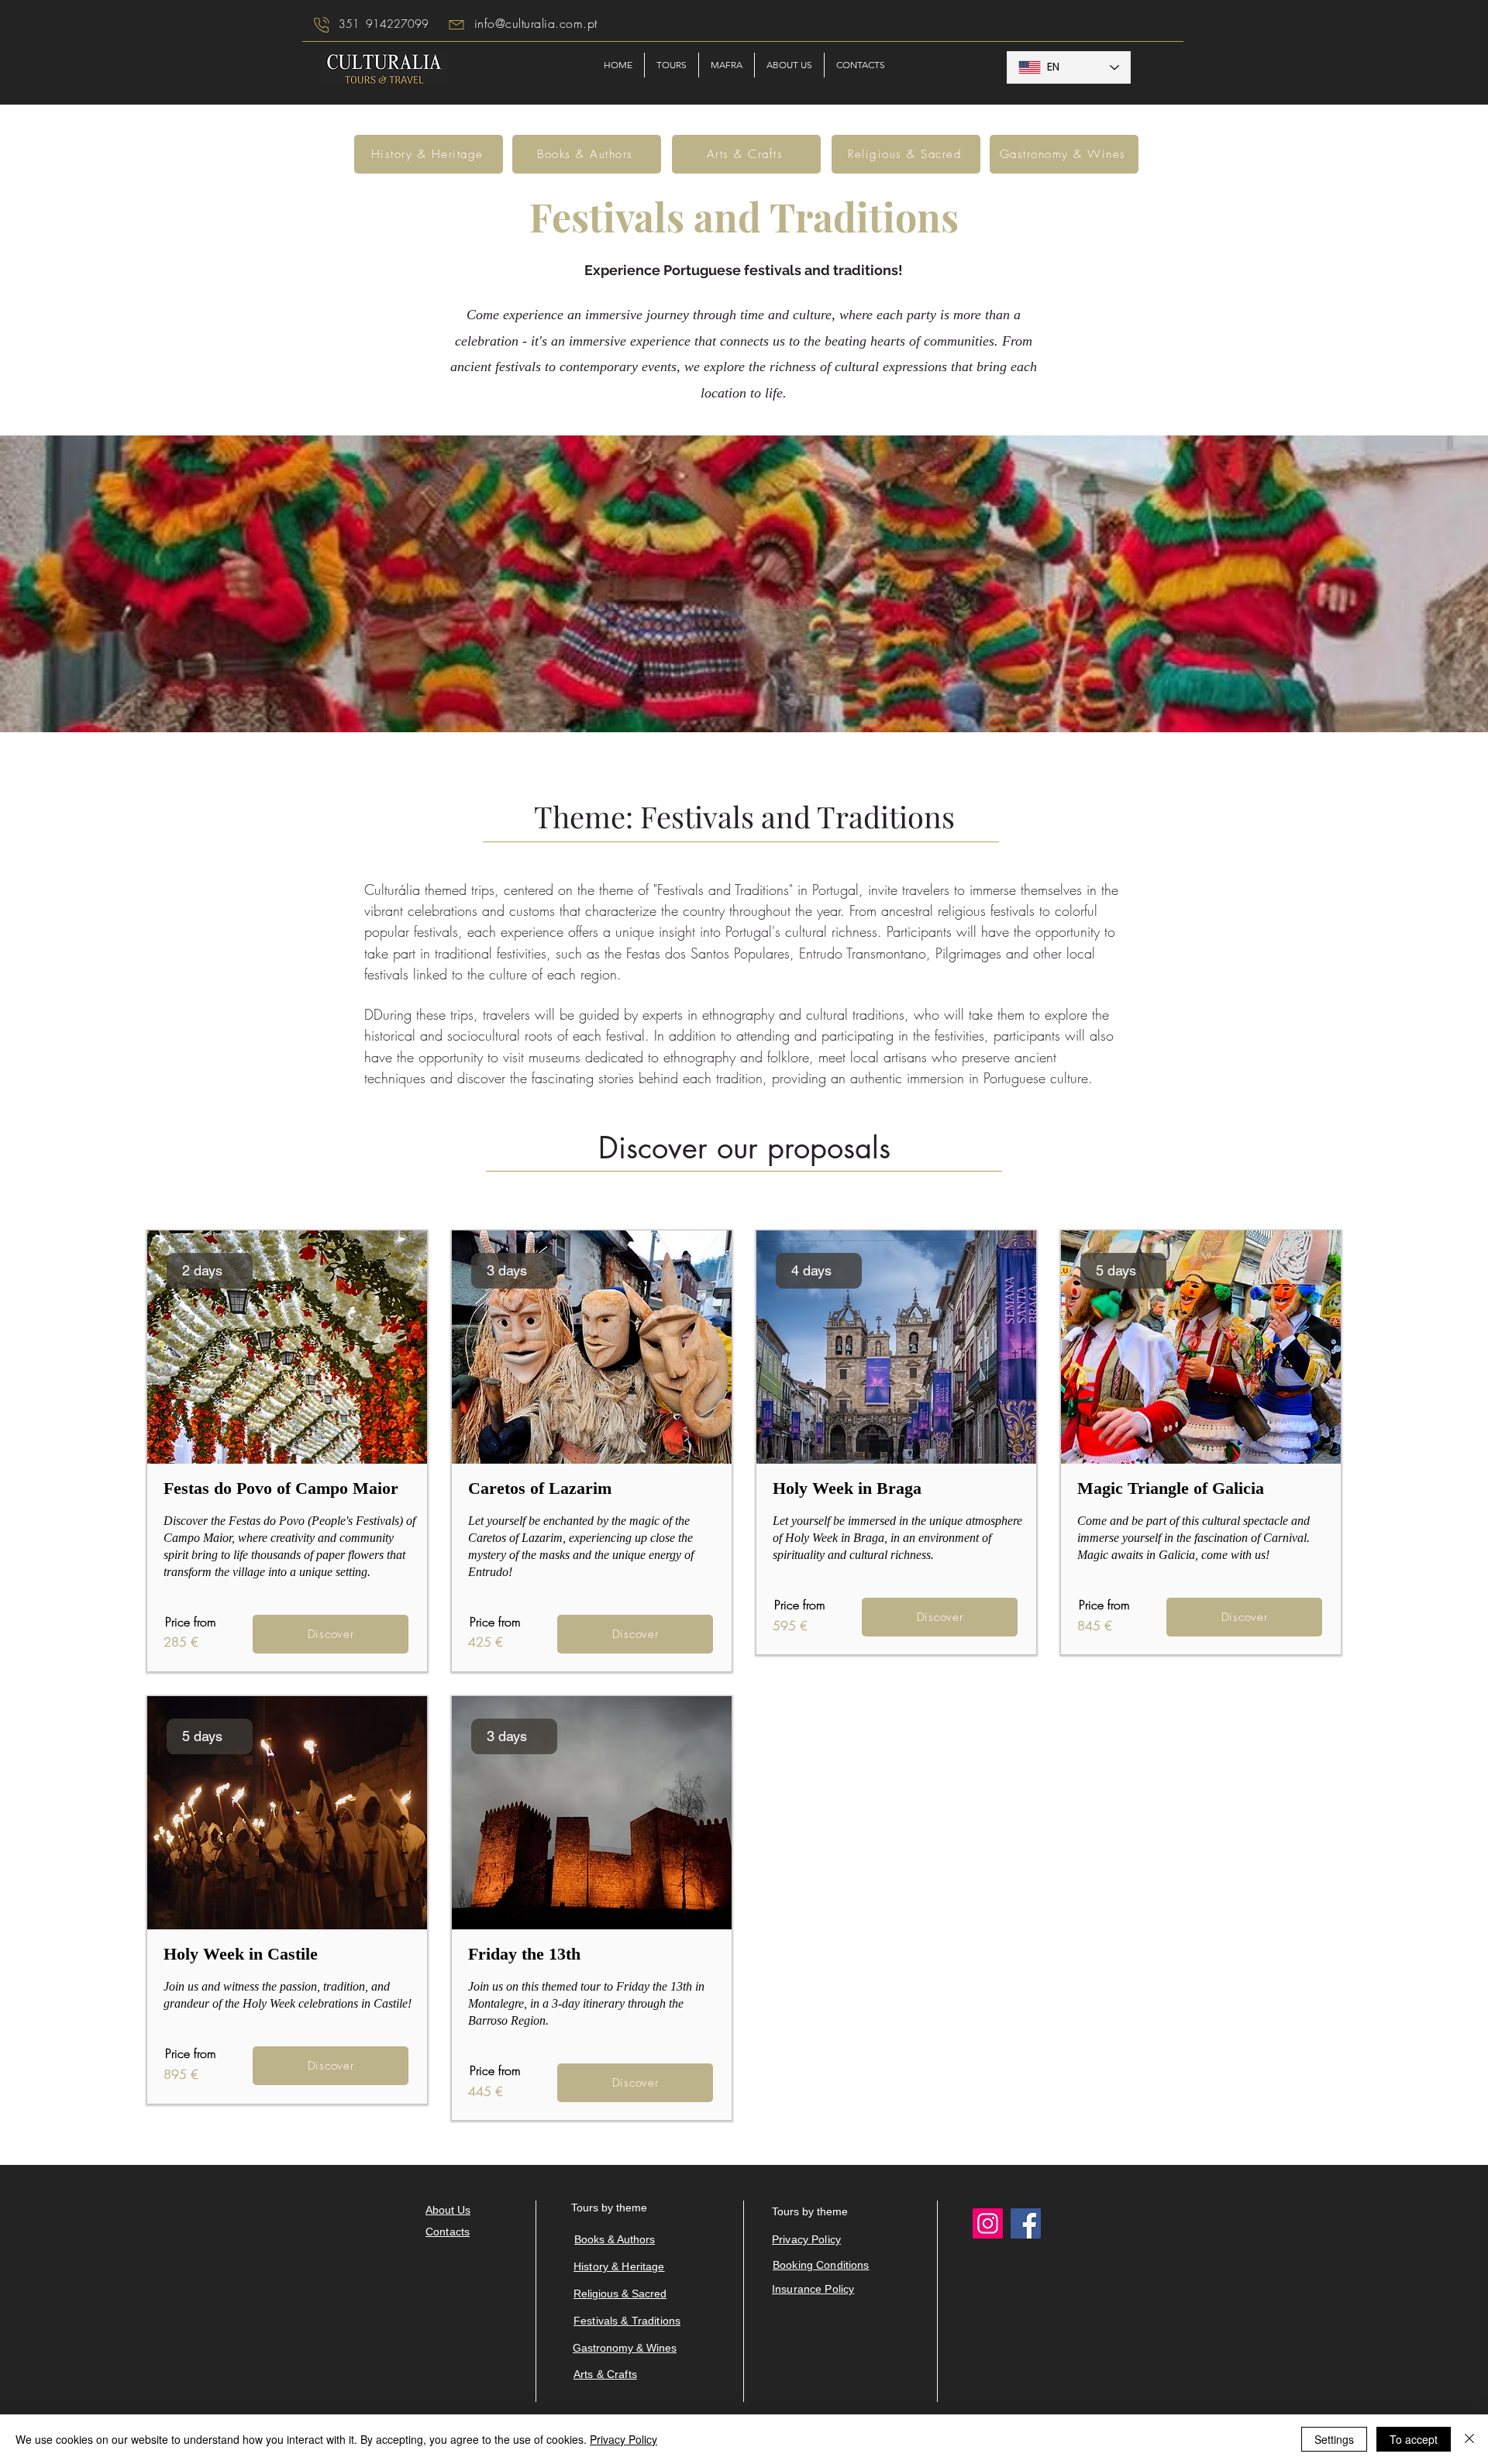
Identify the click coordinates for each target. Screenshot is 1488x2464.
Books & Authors (615, 2239)
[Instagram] (988, 2223)
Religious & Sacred (620, 2294)
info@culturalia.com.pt (536, 23)
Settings (1334, 2439)
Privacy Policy (623, 2439)
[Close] (1469, 2439)
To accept (1414, 2439)
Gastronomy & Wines (625, 2348)
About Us (448, 2210)
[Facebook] (1026, 2223)
